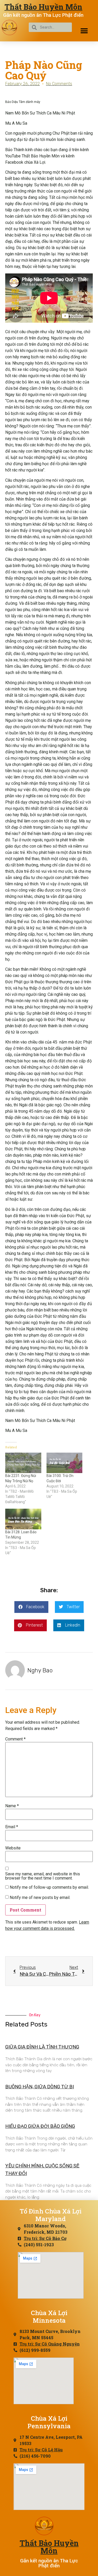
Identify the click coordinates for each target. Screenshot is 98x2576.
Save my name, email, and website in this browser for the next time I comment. (43, 1876)
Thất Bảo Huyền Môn (43, 7)
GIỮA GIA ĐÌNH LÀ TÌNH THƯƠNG (42, 2047)
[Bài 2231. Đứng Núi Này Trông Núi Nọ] (23, 1463)
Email (12, 1827)
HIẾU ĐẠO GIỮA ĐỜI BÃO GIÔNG (40, 2126)
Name (12, 1806)
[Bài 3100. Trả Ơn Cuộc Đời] (65, 1463)
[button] (84, 31)
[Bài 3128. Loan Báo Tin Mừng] (23, 1519)
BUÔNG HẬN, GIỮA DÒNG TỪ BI (40, 2087)
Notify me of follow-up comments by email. (49, 1887)
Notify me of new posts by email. (40, 1898)
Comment (15, 1739)
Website (13, 1848)
